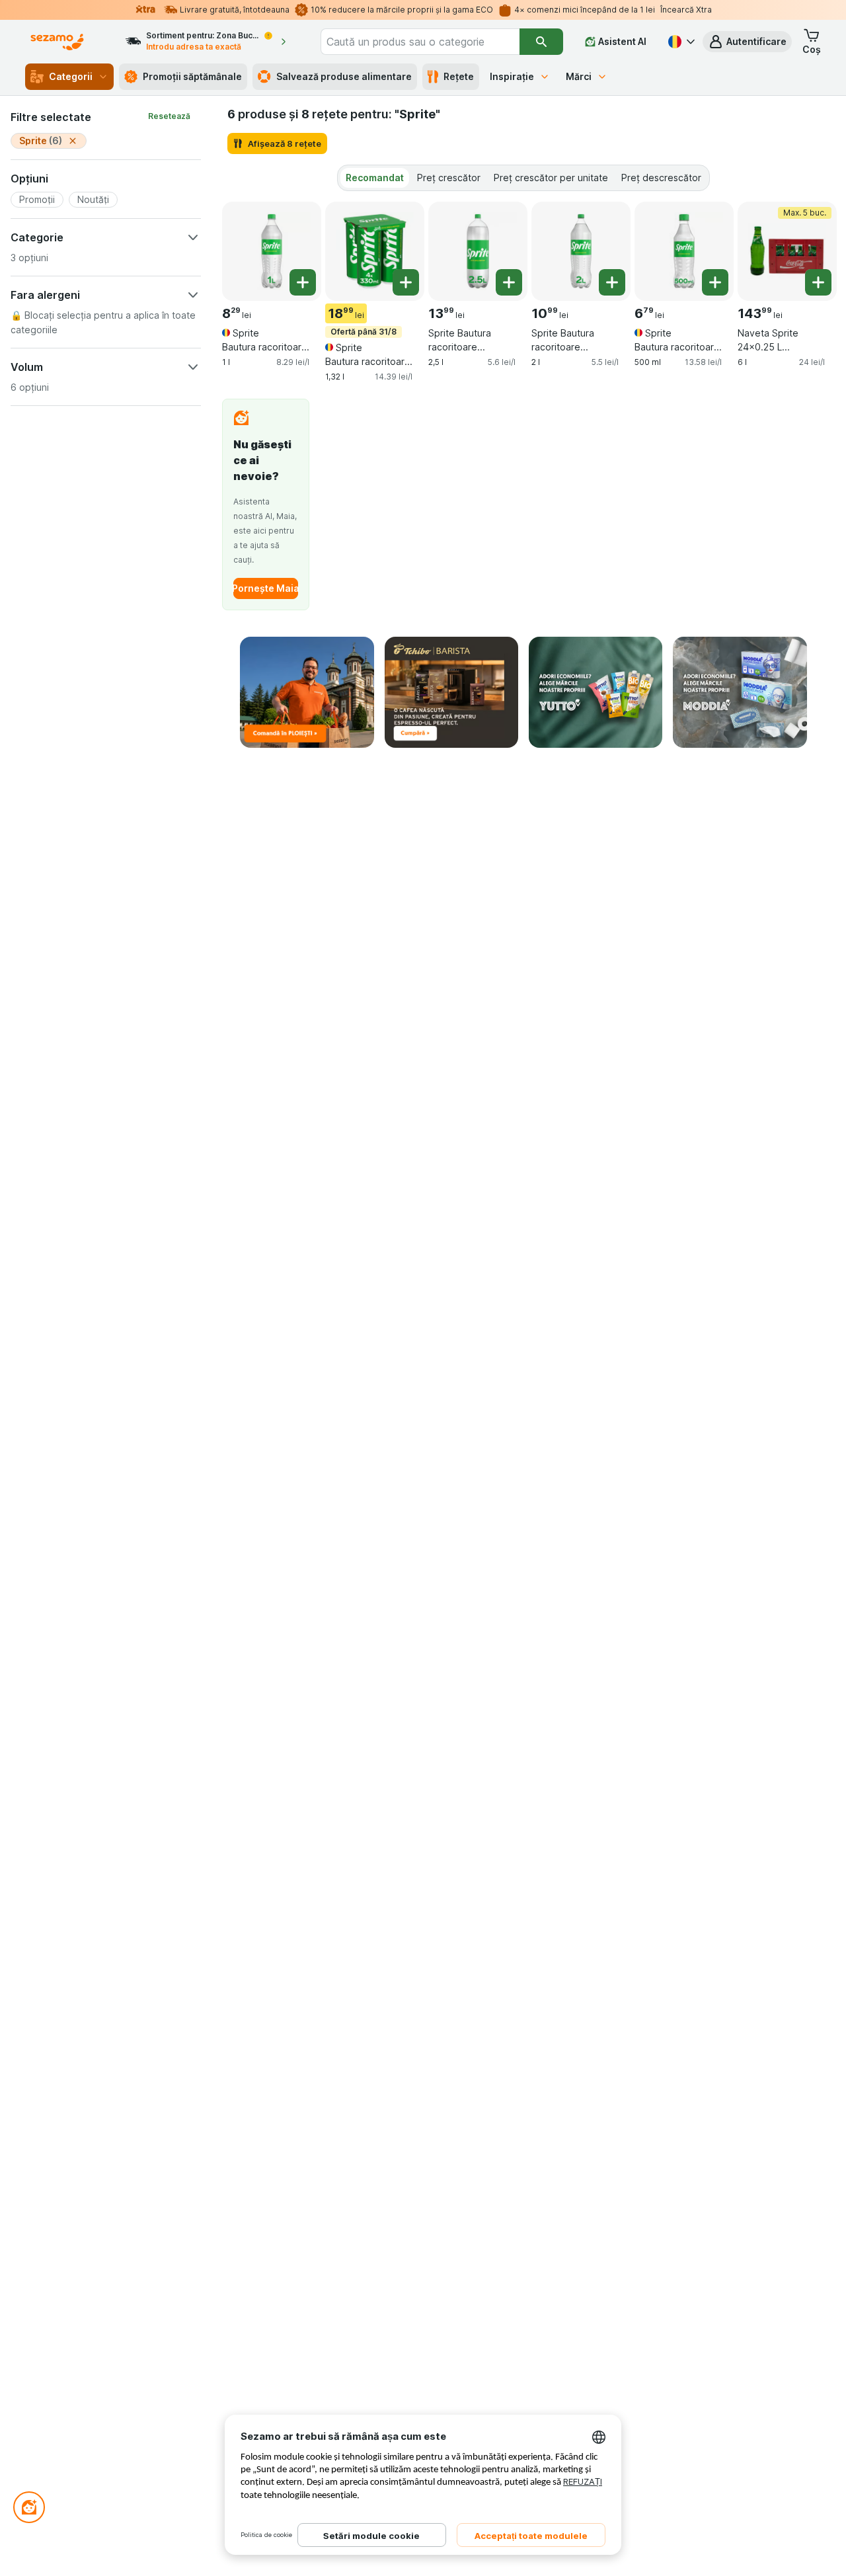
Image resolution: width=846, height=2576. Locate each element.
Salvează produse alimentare (344, 76)
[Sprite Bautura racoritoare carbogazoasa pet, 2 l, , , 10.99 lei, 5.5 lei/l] (581, 251)
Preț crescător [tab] (449, 178)
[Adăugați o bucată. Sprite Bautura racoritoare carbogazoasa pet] (303, 282)
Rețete (459, 76)
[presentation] (307, 693)
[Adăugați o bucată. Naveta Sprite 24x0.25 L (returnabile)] (818, 282)
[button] (747, 42)
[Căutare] (541, 42)
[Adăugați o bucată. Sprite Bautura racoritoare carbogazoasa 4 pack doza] (406, 282)
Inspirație (512, 76)
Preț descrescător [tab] (661, 178)
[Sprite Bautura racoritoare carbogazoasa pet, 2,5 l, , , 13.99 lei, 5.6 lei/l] (478, 251)
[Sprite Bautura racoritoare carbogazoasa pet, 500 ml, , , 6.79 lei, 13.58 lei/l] (684, 251)
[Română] (680, 42)
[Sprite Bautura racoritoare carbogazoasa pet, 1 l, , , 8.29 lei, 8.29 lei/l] (272, 251)
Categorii (71, 76)
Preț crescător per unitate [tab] (551, 178)
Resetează (169, 116)
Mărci (579, 76)
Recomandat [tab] (375, 178)
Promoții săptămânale (192, 76)
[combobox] (420, 42)
